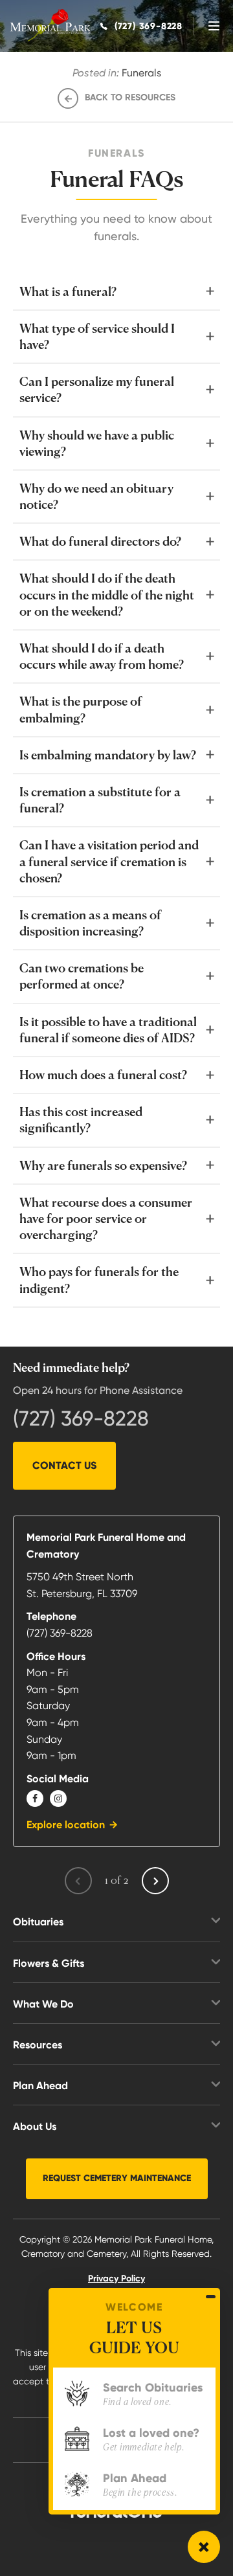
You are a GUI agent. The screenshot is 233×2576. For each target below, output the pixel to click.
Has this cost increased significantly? (81, 1120)
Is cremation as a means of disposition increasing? (90, 923)
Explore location (66, 1825)
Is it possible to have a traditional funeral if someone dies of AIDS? (108, 1030)
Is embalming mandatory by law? (108, 755)
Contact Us (64, 1465)
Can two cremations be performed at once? (82, 976)
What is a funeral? (68, 291)
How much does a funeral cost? (103, 1075)
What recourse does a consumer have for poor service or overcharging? (106, 1218)
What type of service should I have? (97, 336)
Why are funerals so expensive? (103, 1165)
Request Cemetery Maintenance (117, 2178)
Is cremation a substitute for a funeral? (100, 800)
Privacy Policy (116, 2279)
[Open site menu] (214, 26)
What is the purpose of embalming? (81, 709)
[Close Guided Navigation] (211, 2296)
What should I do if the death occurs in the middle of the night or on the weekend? (107, 594)
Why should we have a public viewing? (97, 443)
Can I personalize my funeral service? (97, 389)
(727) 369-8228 (81, 1418)
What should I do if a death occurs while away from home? (102, 656)
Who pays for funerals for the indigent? (99, 1280)
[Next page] (155, 1881)
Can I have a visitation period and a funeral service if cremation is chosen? (109, 861)
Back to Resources (130, 97)
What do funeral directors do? (100, 541)
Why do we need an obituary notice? (96, 496)
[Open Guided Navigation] (204, 2547)
